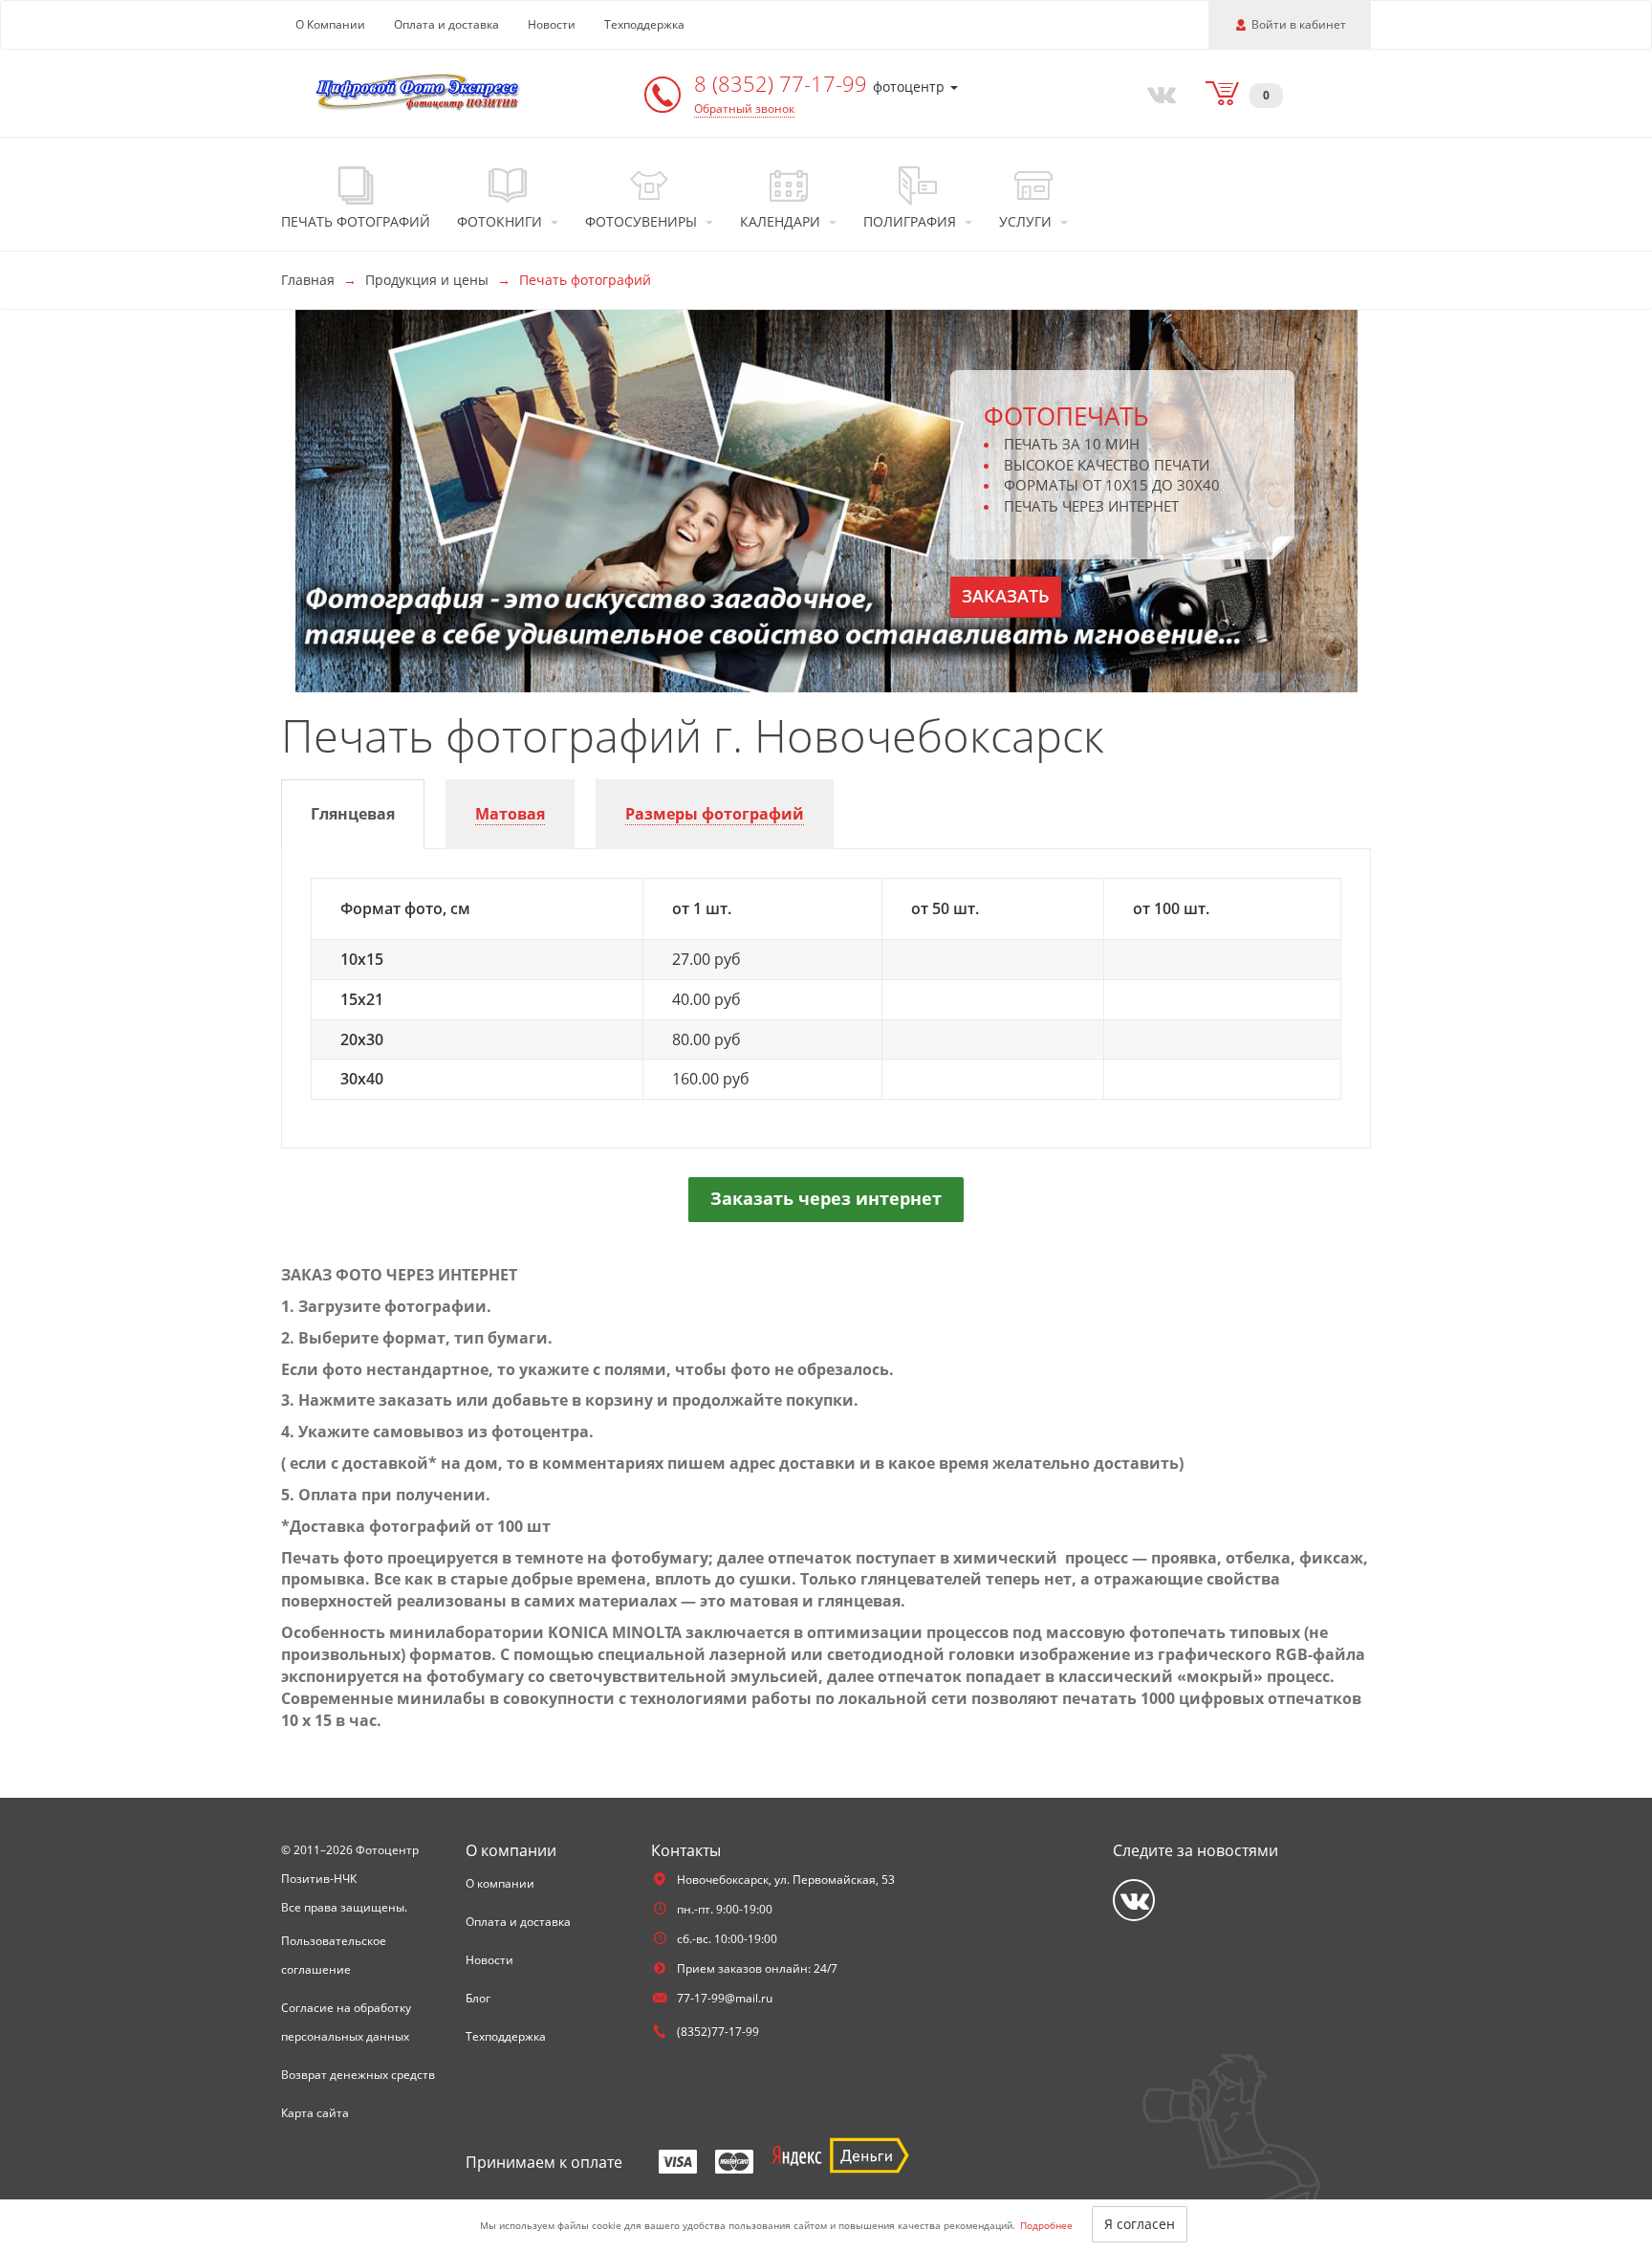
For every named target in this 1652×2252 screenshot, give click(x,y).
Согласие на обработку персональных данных (346, 2022)
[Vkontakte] (1158, 93)
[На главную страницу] (420, 91)
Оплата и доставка (446, 24)
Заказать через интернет (826, 1198)
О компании (500, 1883)
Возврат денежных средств (358, 2075)
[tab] (353, 814)
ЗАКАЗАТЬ (1006, 596)
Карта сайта (315, 2113)
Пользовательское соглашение (334, 1955)
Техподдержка (644, 24)
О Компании (330, 24)
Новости (552, 24)
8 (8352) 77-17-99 (783, 83)
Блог (478, 1998)
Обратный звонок (744, 109)
